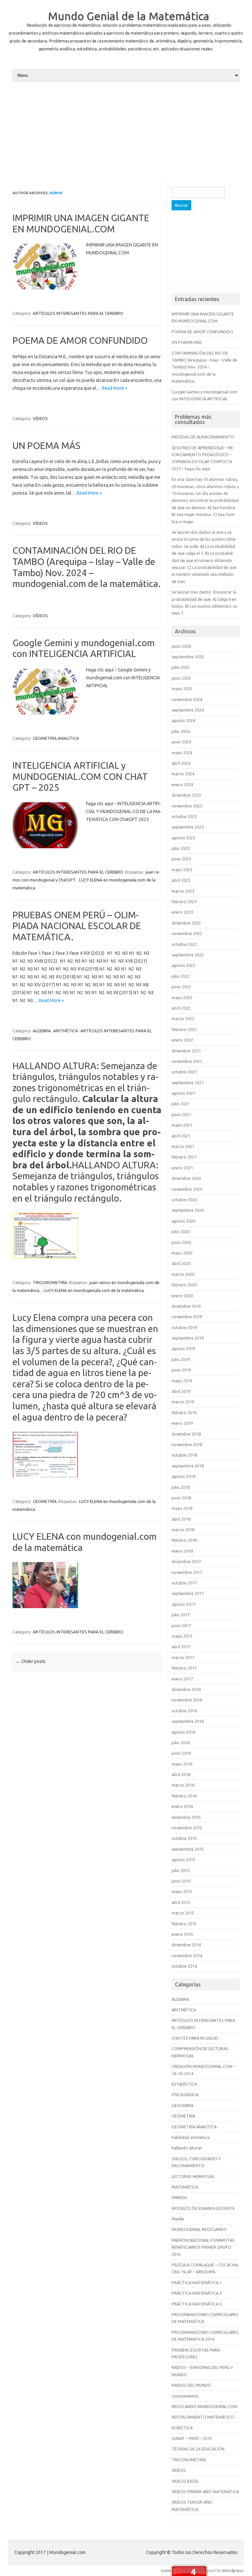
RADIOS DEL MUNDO (191, 2385)
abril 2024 (181, 763)
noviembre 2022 (187, 933)
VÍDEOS (40, 418)
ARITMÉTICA (66, 1031)
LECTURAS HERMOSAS (193, 2176)
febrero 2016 (184, 1796)
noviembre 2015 (187, 1828)
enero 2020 (182, 1296)
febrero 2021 (184, 1157)
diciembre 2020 (186, 1178)
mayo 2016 (182, 1764)
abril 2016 (181, 1774)
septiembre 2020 (188, 1210)
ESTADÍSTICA (184, 2084)
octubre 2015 (184, 1838)
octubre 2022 (184, 944)
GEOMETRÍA (45, 1501)
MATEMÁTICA (185, 2187)
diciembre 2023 (186, 795)
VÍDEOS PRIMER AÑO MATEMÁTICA (205, 2492)
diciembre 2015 (186, 1817)
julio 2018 (181, 1487)
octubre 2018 (184, 1455)
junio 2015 (181, 1881)
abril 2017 (181, 1647)
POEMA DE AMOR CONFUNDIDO (80, 340)
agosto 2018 (183, 1476)
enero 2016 (182, 1806)
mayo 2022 (182, 997)
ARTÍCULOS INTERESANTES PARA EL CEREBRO (78, 313)
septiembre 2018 (188, 1466)
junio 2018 (181, 1498)
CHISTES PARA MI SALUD (195, 2038)
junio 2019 (181, 1370)
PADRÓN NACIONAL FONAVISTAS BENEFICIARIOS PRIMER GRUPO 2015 (203, 2247)
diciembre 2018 (186, 1434)
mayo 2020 (182, 1253)
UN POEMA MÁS (46, 445)
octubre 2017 (184, 1583)
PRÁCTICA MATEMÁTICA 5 (197, 2304)
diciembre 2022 (186, 923)
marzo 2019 (183, 1402)
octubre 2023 (184, 816)
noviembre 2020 (187, 1189)
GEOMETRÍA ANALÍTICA (56, 738)
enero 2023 (182, 912)
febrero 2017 (184, 1668)
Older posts (31, 1661)
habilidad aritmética (191, 2137)
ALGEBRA (42, 1031)
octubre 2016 (184, 1711)
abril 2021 (181, 1136)
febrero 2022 (184, 1029)
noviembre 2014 (187, 1955)
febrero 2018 (184, 1540)
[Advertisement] (126, 133)
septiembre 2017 (188, 1593)
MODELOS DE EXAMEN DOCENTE (203, 2208)
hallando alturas (187, 2148)
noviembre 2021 (187, 1061)
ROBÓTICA (182, 2428)
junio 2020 (181, 1242)
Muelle (178, 2219)
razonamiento (185, 2396)
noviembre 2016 (187, 1700)
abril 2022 (181, 1008)
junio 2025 (181, 678)
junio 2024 (181, 742)
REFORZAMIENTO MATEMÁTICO (203, 2417)
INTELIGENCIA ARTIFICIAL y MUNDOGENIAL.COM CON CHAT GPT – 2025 (80, 776)
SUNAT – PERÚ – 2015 (192, 2438)
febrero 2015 (184, 1924)
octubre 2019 (184, 1327)
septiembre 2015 (188, 1849)
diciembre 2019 (186, 1306)
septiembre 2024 (188, 710)
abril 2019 (181, 1391)
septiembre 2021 (188, 1083)
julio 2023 (181, 848)
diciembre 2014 (186, 1945)
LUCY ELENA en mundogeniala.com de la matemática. (94, 1290)
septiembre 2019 (188, 1338)
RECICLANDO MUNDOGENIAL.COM (204, 2406)
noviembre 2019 (187, 1317)
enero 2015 (182, 1934)
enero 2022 (182, 1040)
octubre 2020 (184, 1200)
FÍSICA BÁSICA (185, 2095)
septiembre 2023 (188, 827)
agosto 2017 (183, 1604)
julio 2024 (181, 731)
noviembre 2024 (187, 699)
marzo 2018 (183, 1530)
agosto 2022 (183, 965)
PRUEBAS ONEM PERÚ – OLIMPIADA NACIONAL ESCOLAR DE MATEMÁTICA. (77, 926)
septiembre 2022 (188, 955)
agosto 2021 (183, 1093)
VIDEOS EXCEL (185, 2481)
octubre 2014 (184, 1966)
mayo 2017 (182, 1636)
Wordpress (233, 2570)
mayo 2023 (182, 870)
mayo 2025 (182, 689)
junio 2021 (181, 1114)
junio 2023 (181, 859)
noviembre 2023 (187, 806)
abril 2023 (181, 880)
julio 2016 (181, 1743)
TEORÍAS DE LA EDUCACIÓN (198, 2449)
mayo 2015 (182, 1891)
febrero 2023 (184, 902)
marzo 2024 (183, 774)
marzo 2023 (183, 891)
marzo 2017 (183, 1657)
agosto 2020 (183, 1221)
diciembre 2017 (186, 1561)
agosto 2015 (183, 1860)
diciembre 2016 (186, 1689)
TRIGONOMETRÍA (50, 1282)
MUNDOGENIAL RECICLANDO (199, 2229)
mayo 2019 (182, 1381)
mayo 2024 (182, 753)
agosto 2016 (183, 1732)
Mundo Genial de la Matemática (129, 16)
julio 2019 (181, 1359)
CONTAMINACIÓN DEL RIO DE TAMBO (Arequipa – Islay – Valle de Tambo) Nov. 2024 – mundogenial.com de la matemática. (204, 367)
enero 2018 (182, 1551)
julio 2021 (181, 1104)
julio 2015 (181, 1870)
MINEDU (179, 2197)
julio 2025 (181, 667)
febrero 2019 (184, 1413)
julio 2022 (181, 976)
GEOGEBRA (182, 2105)
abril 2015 (181, 1902)
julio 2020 (181, 1231)
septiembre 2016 (188, 1721)
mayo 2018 (182, 1508)
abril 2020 (181, 1263)
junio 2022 (181, 987)
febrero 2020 (184, 1285)
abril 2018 (181, 1519)
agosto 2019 (183, 1348)
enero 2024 (182, 785)
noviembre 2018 (187, 1444)
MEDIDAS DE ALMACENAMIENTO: (203, 437)
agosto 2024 (183, 720)
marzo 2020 (183, 1274)
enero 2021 (182, 1168)
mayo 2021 (182, 1125)
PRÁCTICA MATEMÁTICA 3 (197, 2293)
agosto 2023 (183, 838)
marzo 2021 (183, 1146)
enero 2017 (182, 1679)
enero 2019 (182, 1423)
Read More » (115, 388)
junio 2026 (181, 646)
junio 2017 (181, 1626)
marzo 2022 (183, 1019)
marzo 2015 (183, 1913)
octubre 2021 (184, 1072)
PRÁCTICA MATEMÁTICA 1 (197, 2283)
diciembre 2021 (186, 1051)
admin (56, 193)
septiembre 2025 (188, 657)
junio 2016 (181, 1753)
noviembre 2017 (187, 1572)
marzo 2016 (183, 1785)
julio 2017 (181, 1615)
